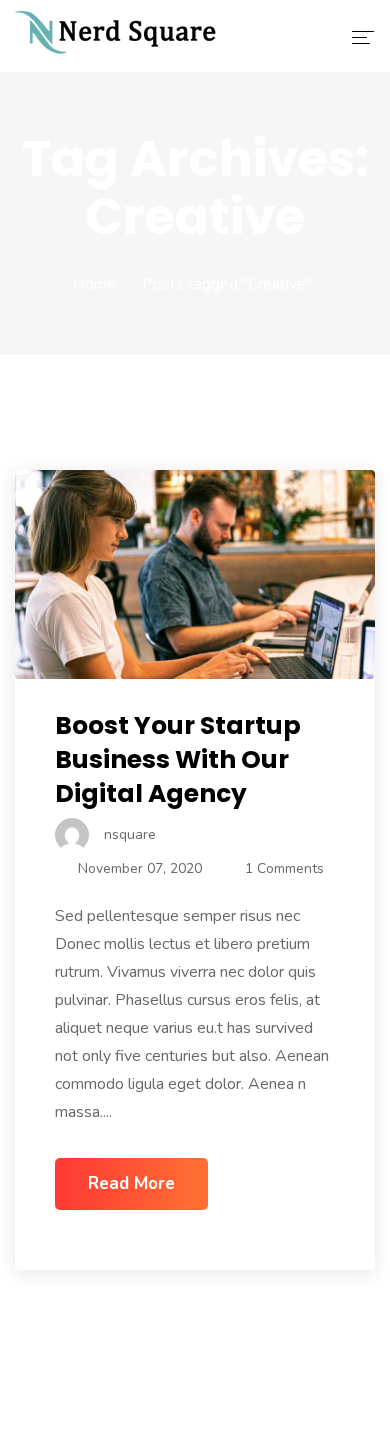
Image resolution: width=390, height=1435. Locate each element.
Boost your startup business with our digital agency (178, 759)
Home (94, 284)
